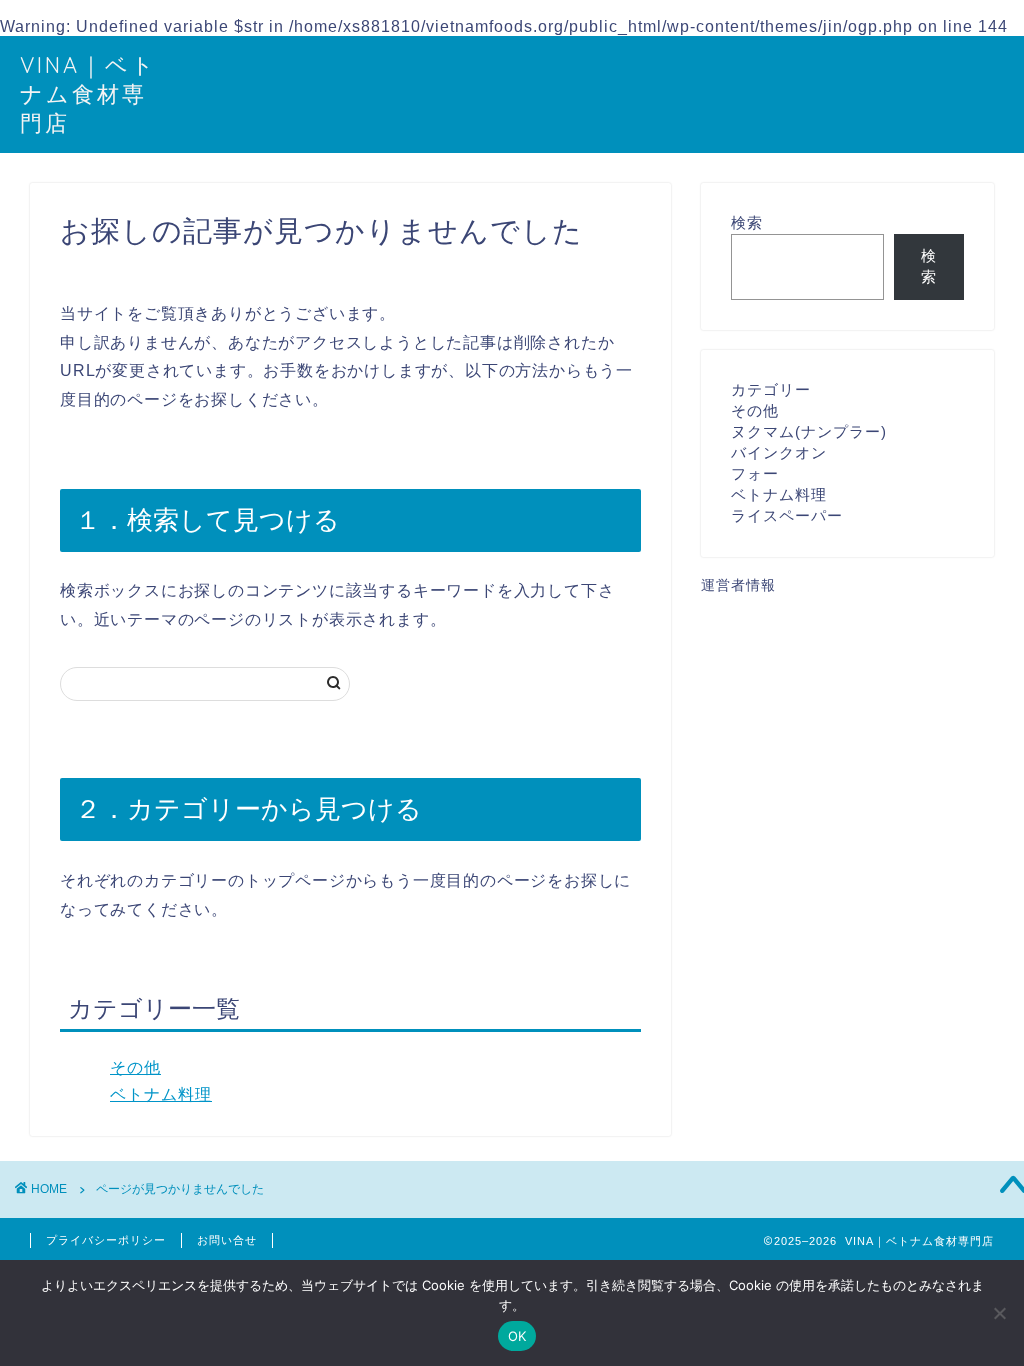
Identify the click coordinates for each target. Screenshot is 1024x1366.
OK (517, 1336)
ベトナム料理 (161, 1094)
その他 (135, 1067)
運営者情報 (738, 585)
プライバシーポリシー (106, 1240)
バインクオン (779, 452)
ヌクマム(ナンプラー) (809, 431)
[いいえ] (999, 1313)
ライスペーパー (787, 515)
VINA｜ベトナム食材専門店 (88, 93)
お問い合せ (227, 1240)
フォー (755, 473)
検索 (747, 222)
